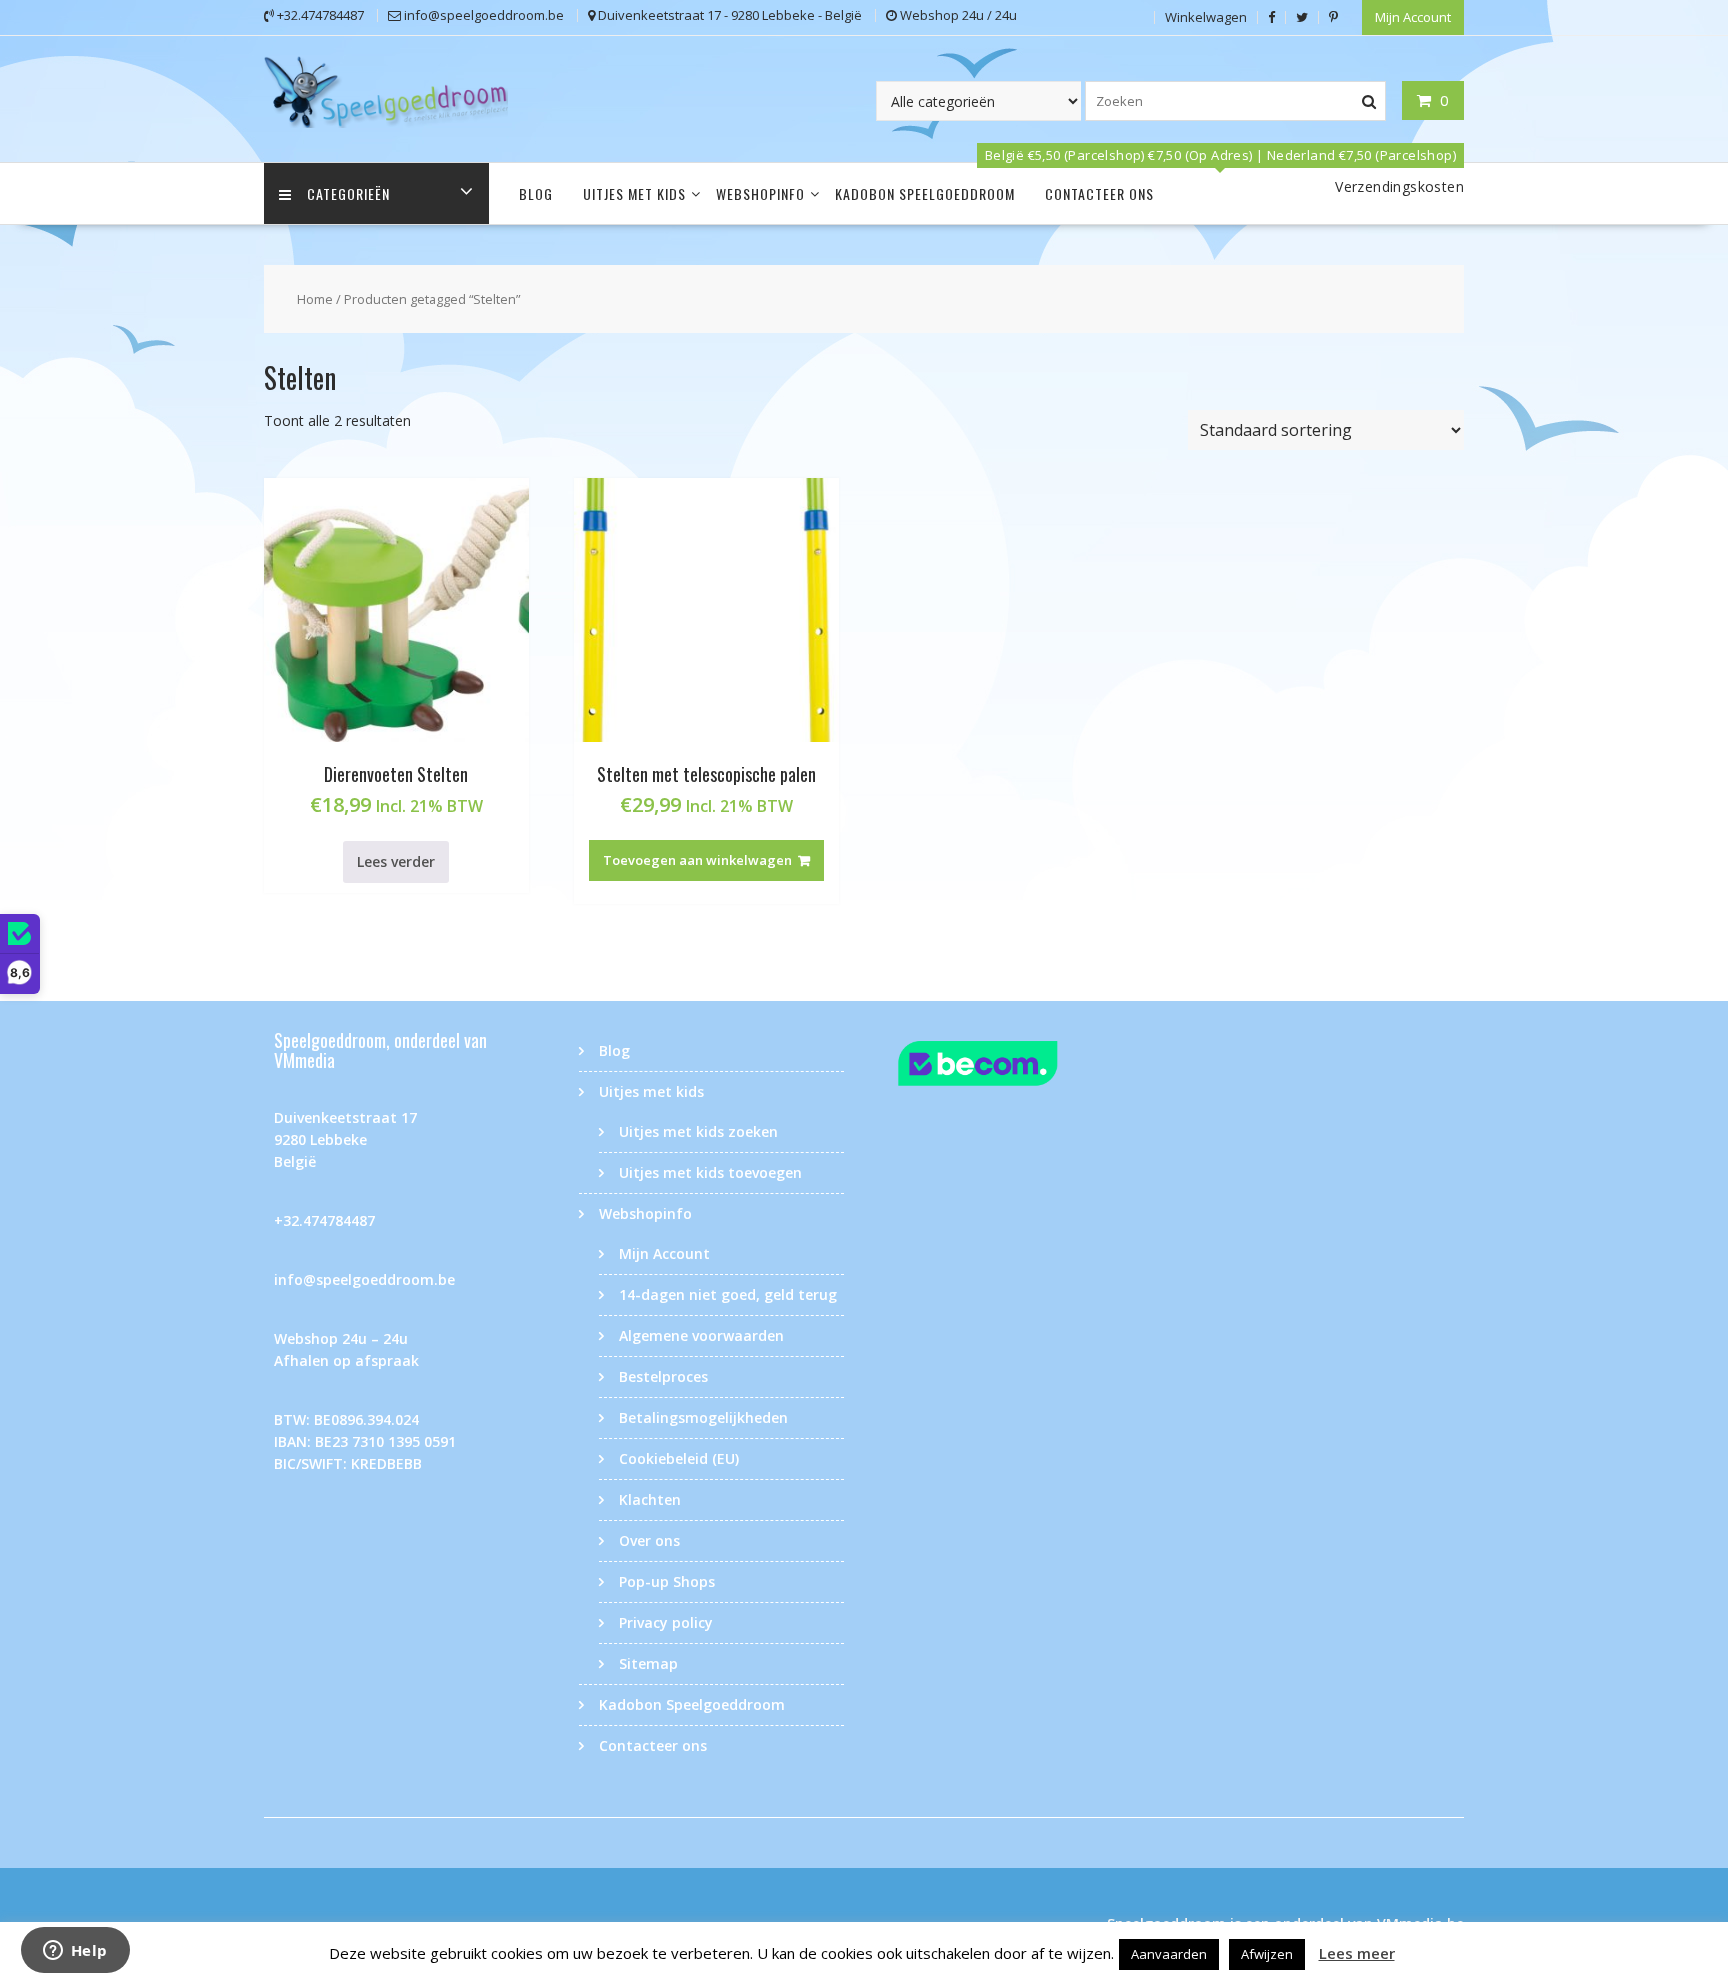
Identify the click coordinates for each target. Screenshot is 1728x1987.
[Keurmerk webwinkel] (1016, 1066)
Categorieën (348, 193)
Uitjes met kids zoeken (698, 1131)
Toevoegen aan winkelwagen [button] (697, 860)
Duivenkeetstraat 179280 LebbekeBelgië (345, 1139)
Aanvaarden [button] (1169, 1954)
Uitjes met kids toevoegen (710, 1172)
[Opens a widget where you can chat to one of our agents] (75, 1952)
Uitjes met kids (634, 193)
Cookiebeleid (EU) (679, 1458)
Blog (536, 193)
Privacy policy (666, 1622)
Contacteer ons (1099, 193)
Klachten (650, 1499)
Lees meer (1357, 1953)
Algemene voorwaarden (701, 1335)
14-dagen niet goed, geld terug (728, 1294)
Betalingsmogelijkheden (703, 1417)
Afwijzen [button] (1267, 1954)
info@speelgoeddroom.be (364, 1279)
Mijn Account (1413, 17)
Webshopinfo (760, 193)
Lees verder (396, 861)
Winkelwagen (1206, 17)
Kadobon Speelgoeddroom (925, 193)
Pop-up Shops (667, 1581)
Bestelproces (663, 1376)
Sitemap (648, 1663)
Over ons (649, 1540)
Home (315, 299)
